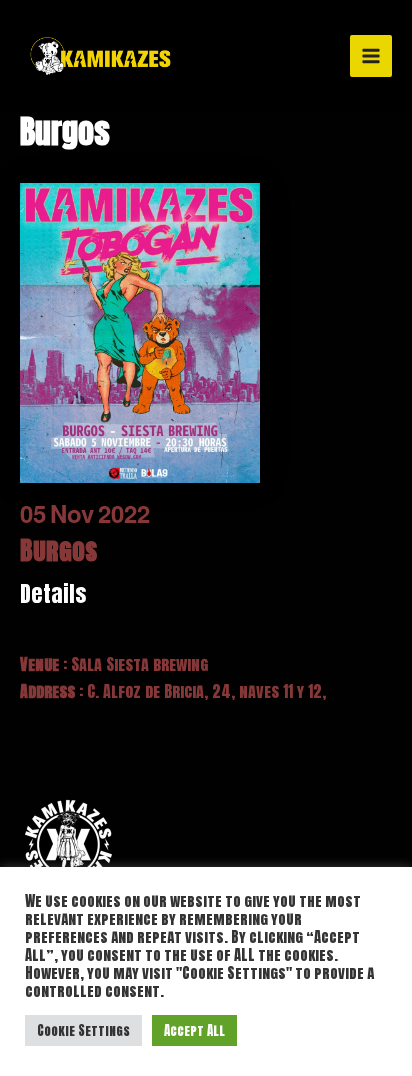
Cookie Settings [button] (83, 1030)
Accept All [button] (194, 1030)
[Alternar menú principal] (371, 56)
